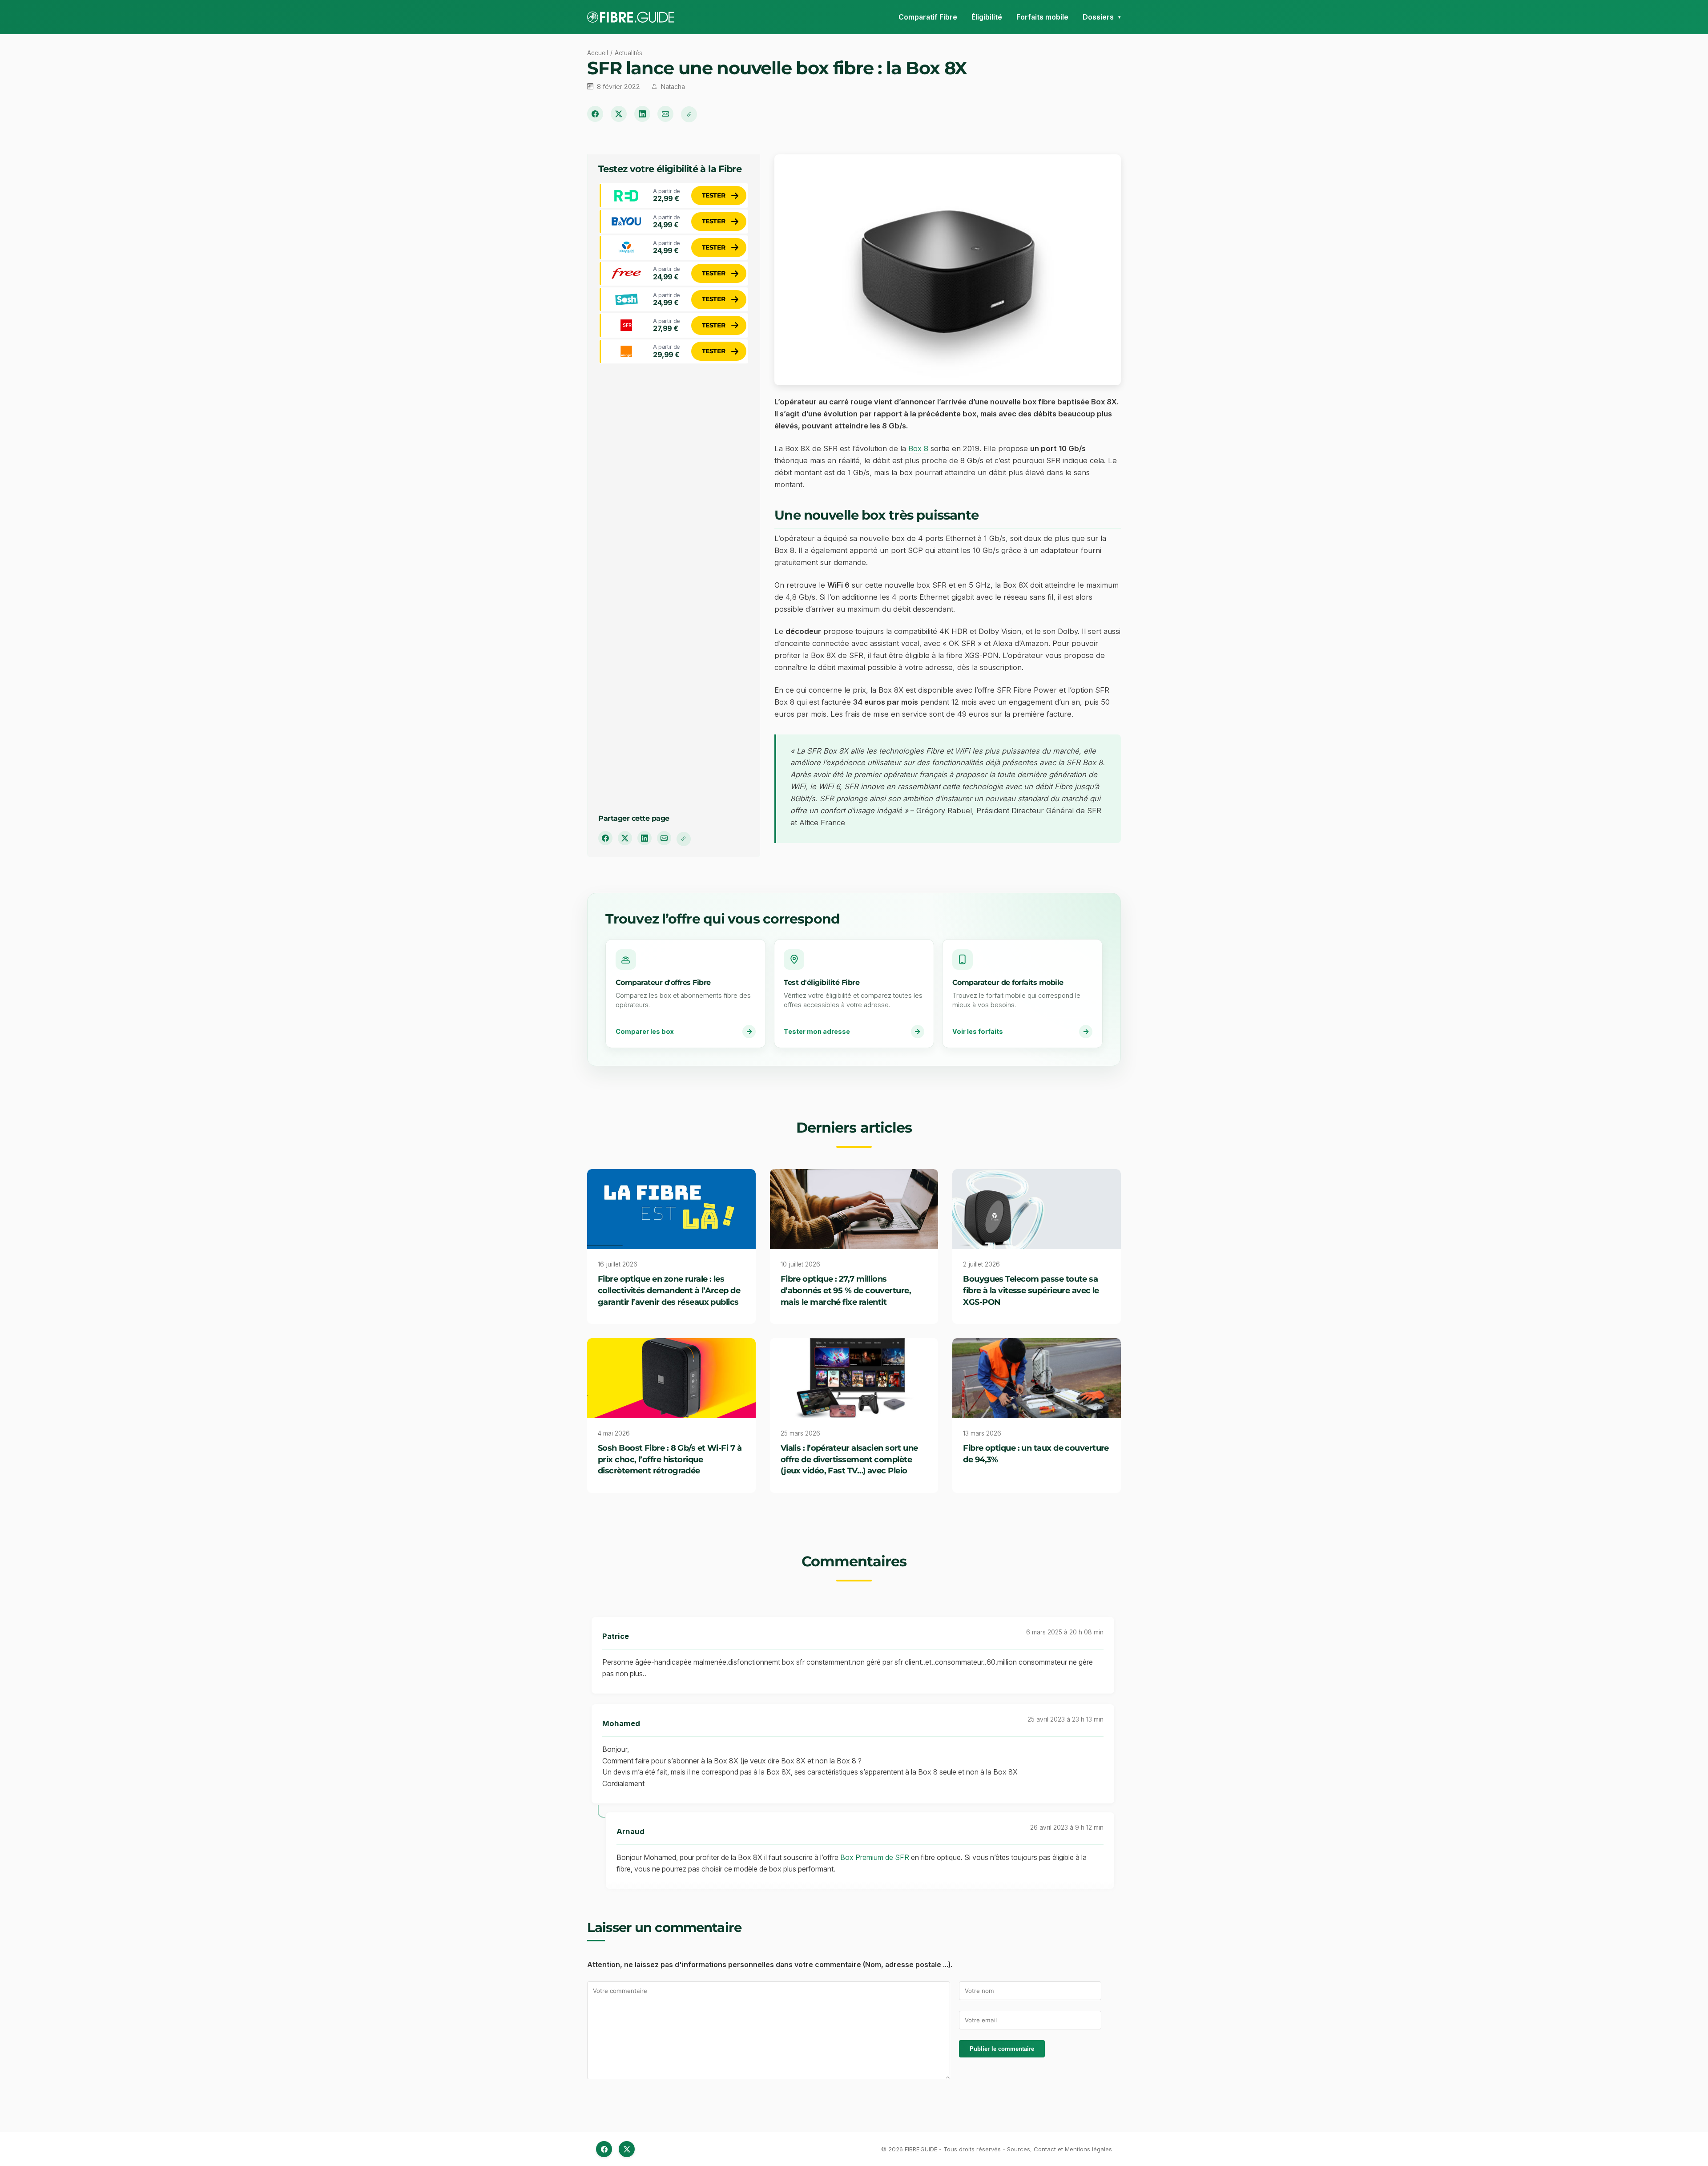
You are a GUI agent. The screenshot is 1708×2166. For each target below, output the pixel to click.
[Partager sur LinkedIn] (642, 114)
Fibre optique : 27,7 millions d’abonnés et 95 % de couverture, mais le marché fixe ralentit (846, 1290)
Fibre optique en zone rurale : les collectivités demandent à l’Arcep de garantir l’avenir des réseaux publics (669, 1290)
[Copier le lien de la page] (689, 114)
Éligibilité (987, 17)
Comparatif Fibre (928, 17)
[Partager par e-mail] (665, 114)
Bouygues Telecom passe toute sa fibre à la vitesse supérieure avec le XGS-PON (1031, 1290)
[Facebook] (604, 2149)
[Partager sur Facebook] (595, 114)
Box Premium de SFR (875, 1857)
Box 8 (918, 448)
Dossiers (1098, 17)
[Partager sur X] (619, 114)
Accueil (598, 53)
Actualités (628, 53)
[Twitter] (627, 2149)
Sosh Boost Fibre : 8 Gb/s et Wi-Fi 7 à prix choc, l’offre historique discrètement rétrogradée (670, 1459)
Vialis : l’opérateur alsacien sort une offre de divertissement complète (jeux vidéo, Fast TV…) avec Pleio (849, 1459)
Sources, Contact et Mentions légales (1059, 2149)
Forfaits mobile (1042, 17)
